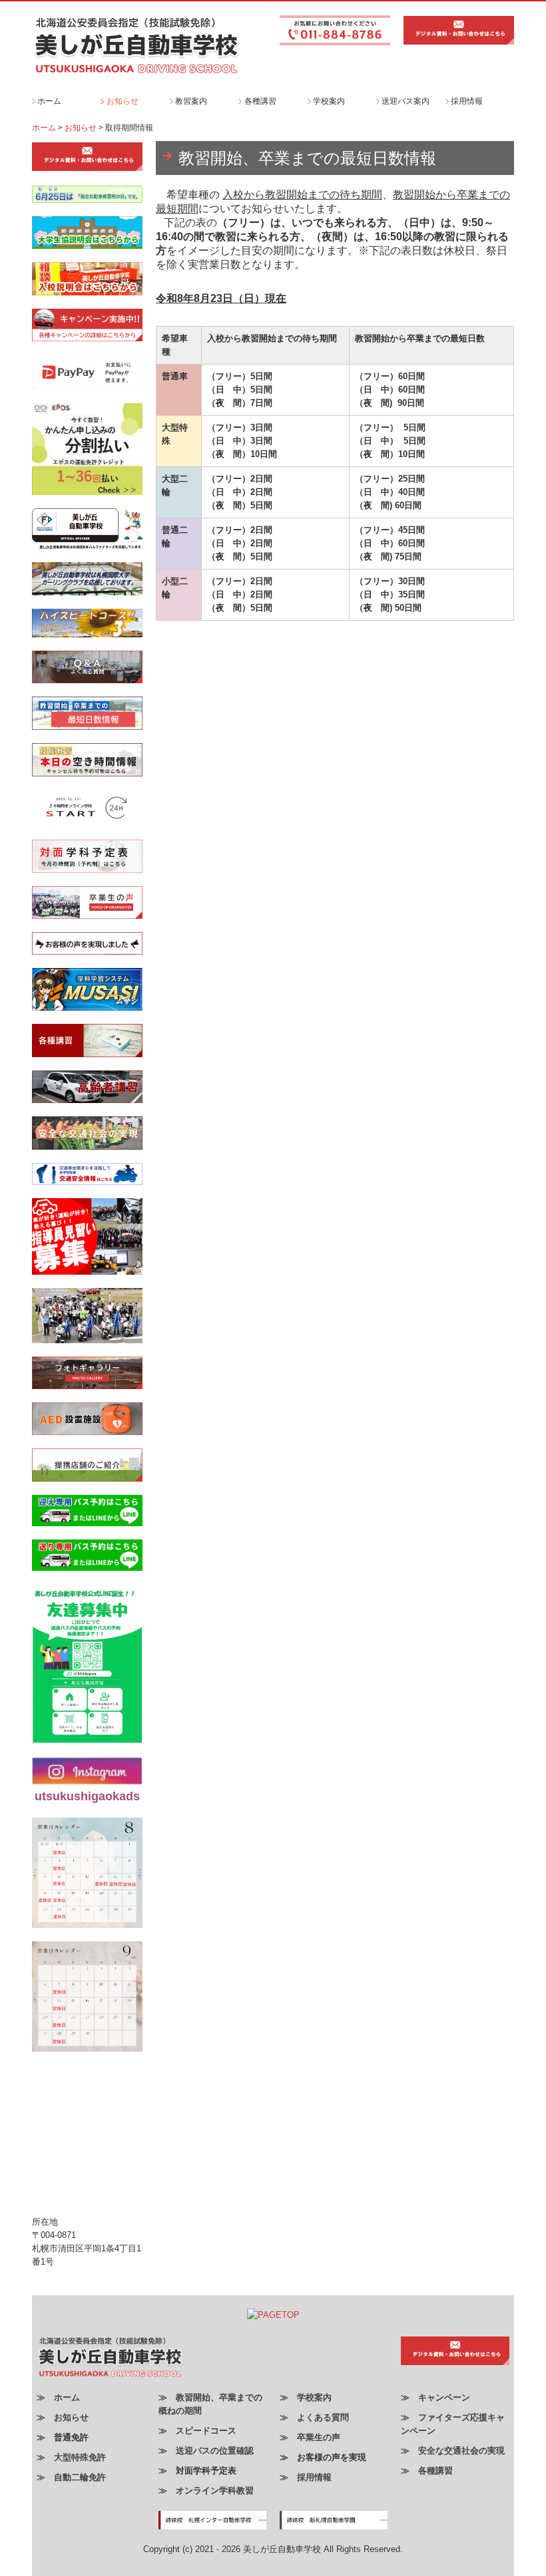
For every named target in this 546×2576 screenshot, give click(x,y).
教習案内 (191, 101)
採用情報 (467, 101)
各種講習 (260, 101)
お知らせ (123, 101)
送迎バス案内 (406, 101)
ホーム (49, 101)
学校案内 (329, 101)
